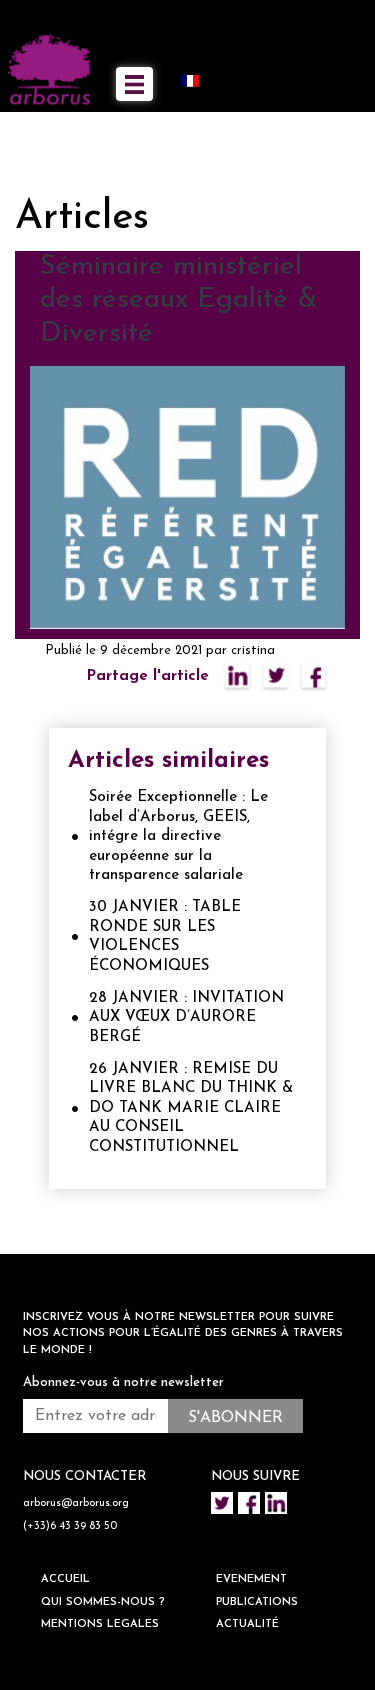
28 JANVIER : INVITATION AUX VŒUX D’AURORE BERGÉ (186, 1018)
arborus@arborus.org (76, 1503)
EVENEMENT (251, 1579)
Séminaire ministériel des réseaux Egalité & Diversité (179, 300)
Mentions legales (100, 1624)
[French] (198, 80)
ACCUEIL (65, 1579)
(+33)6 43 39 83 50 (70, 1526)
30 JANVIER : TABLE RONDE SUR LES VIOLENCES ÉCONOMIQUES (165, 937)
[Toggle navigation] (134, 84)
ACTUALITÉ (247, 1624)
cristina (253, 650)
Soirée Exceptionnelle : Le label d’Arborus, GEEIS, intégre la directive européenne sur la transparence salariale (178, 836)
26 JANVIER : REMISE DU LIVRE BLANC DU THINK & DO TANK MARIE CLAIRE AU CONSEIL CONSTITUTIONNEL (191, 1108)
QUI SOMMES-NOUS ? (103, 1602)
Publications (257, 1602)
